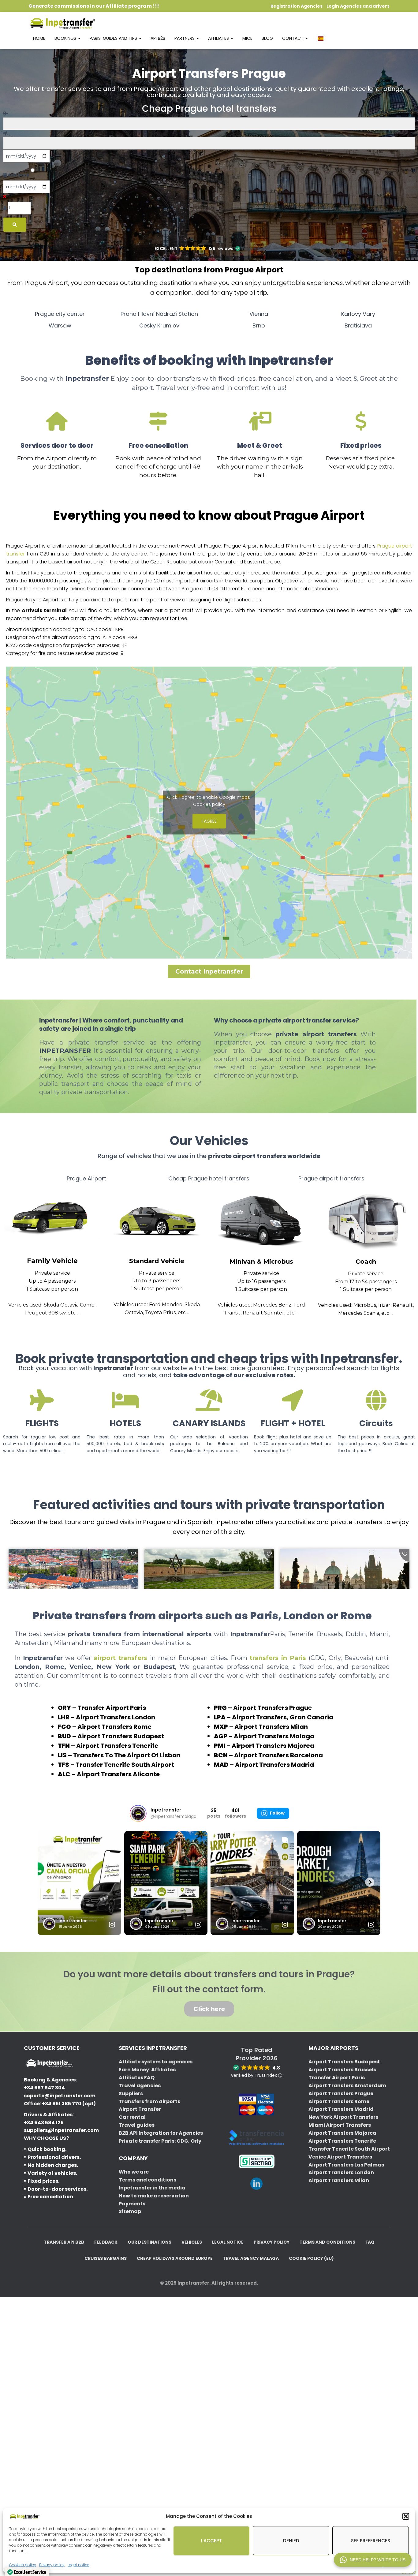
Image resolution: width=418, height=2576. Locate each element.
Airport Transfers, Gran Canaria (283, 1717)
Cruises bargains (106, 2258)
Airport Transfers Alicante (118, 1774)
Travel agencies (140, 2086)
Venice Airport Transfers (340, 2157)
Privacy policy (272, 2242)
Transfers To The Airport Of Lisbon (127, 1755)
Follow (277, 1813)
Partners (185, 38)
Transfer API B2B (64, 2242)
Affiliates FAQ (137, 2078)
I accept (211, 2541)
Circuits (376, 1423)
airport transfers (122, 1658)
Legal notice (78, 2565)
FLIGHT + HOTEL (293, 1423)
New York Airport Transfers (343, 2117)
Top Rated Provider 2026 (257, 2054)
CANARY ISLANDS (209, 1423)
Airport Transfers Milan (271, 1727)
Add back (18, 175)
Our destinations (149, 2242)
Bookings (66, 38)
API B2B (158, 38)
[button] (406, 2516)
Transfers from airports (149, 2101)
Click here (209, 2009)
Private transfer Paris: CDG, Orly (160, 2141)
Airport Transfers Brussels (342, 2070)
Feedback (106, 2242)
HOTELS (125, 1423)
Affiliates (219, 38)
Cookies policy (209, 804)
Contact (293, 38)
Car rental (132, 2117)
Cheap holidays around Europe (175, 2258)
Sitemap (130, 2211)
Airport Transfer (140, 2109)
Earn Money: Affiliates (147, 2070)
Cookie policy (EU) (311, 2258)
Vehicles (192, 2242)
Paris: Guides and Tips (114, 38)
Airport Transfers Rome (114, 1727)
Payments (132, 2204)
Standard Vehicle (157, 1261)
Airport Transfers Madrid (274, 1765)
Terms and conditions (147, 2180)
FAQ (370, 2242)
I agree (209, 821)
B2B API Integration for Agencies (161, 2133)
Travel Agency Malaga (251, 2258)
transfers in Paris (279, 1658)
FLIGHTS (42, 1423)
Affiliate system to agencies (156, 2062)
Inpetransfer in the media (152, 2188)
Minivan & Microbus (261, 1262)
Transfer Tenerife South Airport (125, 1765)
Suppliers (131, 2094)
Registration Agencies (297, 6)
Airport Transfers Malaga (274, 1736)
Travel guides (137, 2125)
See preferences (371, 2541)
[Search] (15, 225)
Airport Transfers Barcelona (278, 1755)
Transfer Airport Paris (112, 1708)
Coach (366, 1262)
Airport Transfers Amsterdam (347, 2086)
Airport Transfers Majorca (273, 1746)
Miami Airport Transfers (340, 2125)
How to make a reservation (154, 2196)
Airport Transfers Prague (272, 1708)
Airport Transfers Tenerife (117, 1746)
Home (39, 38)
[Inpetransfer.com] (62, 23)
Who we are (134, 2172)
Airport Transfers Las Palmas (346, 2165)
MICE (247, 38)
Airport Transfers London (116, 1717)
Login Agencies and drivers (358, 6)
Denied (291, 2541)
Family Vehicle (52, 1261)
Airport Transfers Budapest (121, 1736)
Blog (267, 38)
